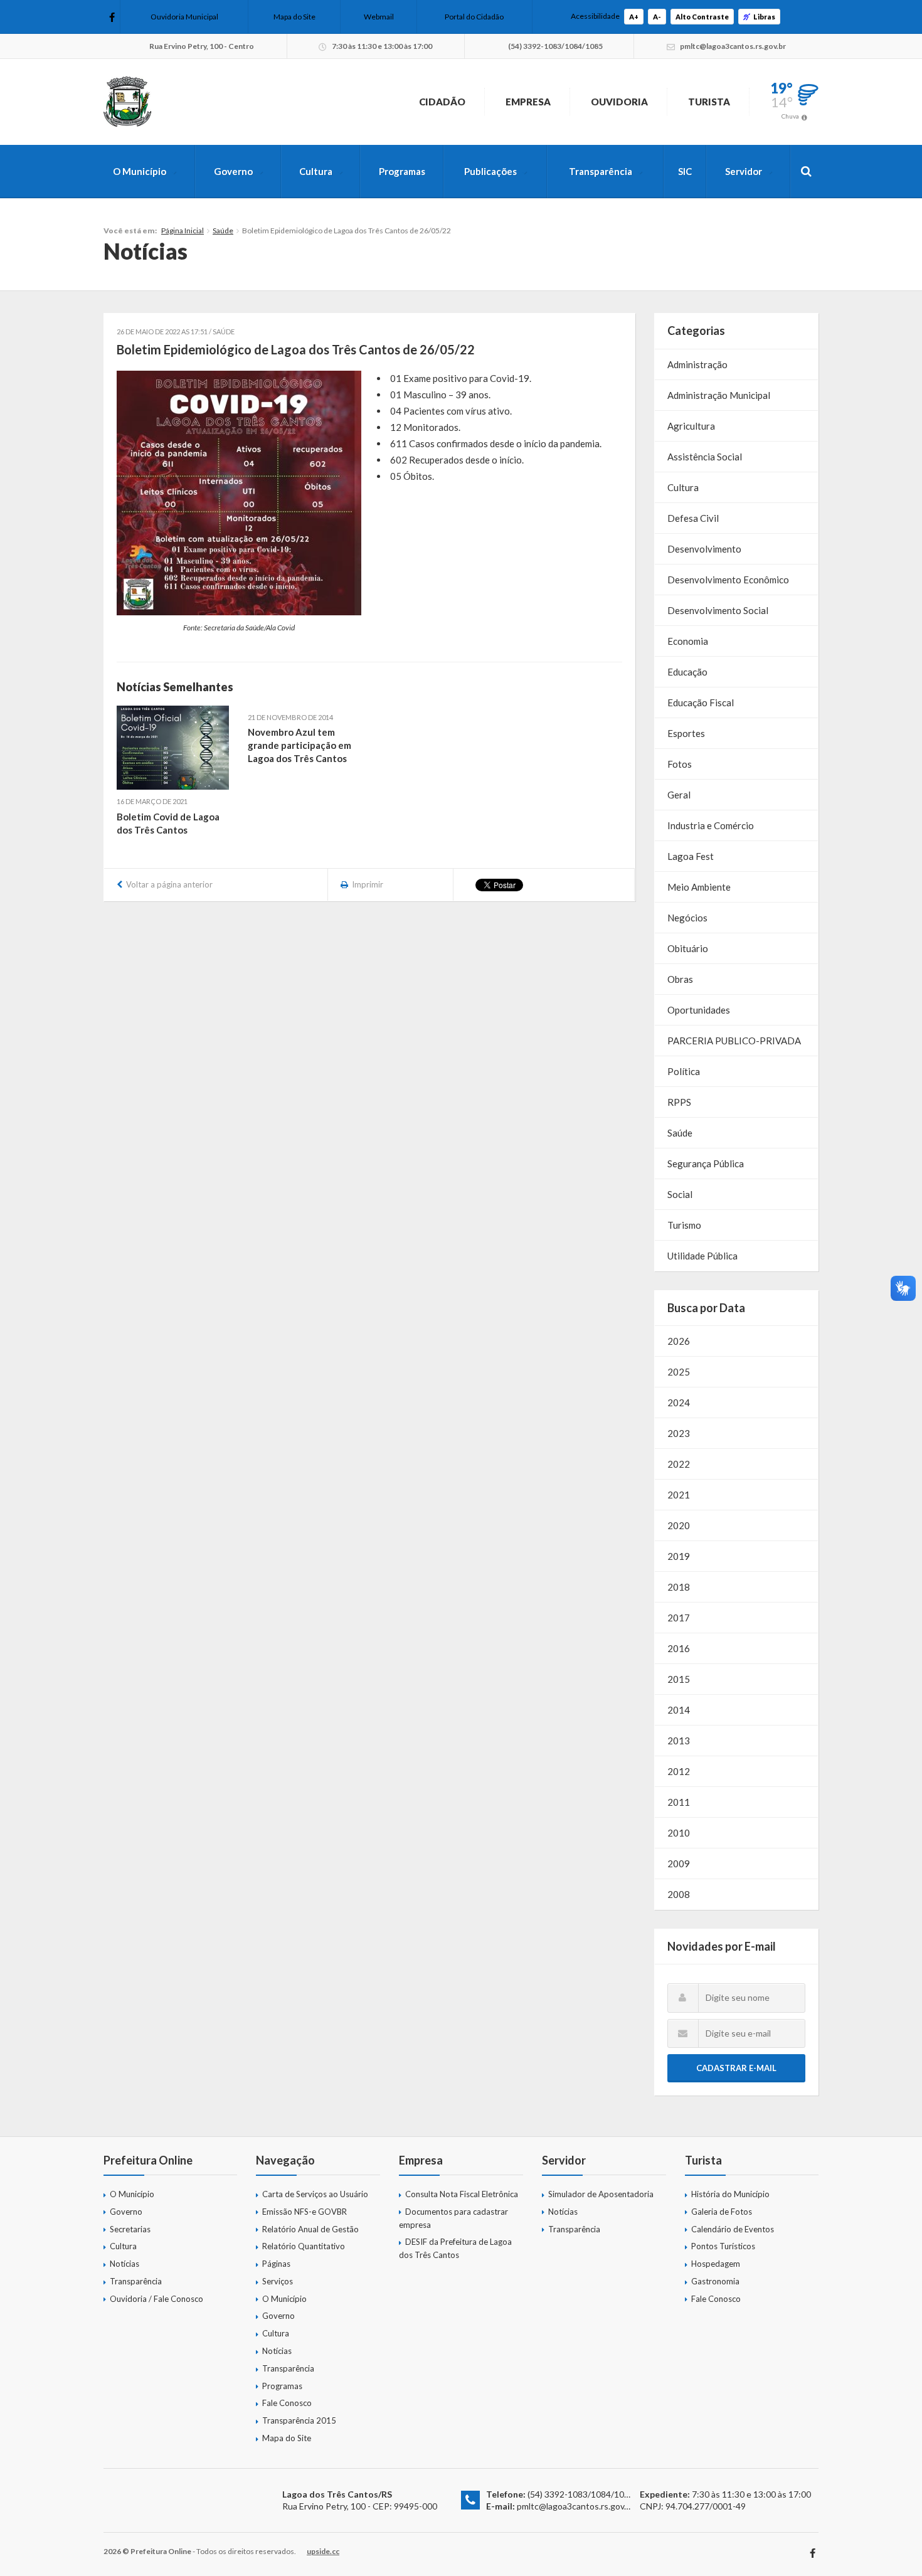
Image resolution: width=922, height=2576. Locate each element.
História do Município (730, 2194)
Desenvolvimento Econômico (728, 580)
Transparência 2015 (299, 2420)
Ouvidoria (619, 102)
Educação (687, 672)
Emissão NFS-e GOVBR (305, 2212)
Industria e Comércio (711, 825)
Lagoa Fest (691, 856)
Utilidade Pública (702, 1256)
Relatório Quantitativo (304, 2246)
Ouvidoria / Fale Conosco (156, 2299)
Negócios (687, 918)
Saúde (223, 231)
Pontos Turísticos (723, 2246)
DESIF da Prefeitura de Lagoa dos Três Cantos (455, 2248)
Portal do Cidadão (474, 17)
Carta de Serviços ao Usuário (315, 2194)
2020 (679, 1525)
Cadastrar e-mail (736, 2068)
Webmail (379, 17)
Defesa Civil (693, 518)
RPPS (679, 1102)
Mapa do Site (294, 17)
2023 (679, 1433)
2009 (679, 1863)
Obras (680, 979)
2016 (679, 1648)
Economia (688, 641)
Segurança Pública (706, 1163)
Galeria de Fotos (722, 2212)
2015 (679, 1679)
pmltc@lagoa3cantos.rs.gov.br (575, 2506)
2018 (679, 1587)
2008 (679, 1894)
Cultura (316, 171)
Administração (697, 364)
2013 (679, 1741)
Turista (709, 102)
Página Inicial (183, 231)
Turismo (684, 1225)
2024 (679, 1402)
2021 (679, 1495)
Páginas (276, 2264)
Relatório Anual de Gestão (310, 2229)
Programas (402, 171)
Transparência (601, 171)
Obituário (688, 948)
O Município (140, 171)
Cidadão (442, 102)
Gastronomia (715, 2281)
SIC (685, 171)
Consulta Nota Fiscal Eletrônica (462, 2194)
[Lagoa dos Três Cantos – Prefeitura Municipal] (127, 102)
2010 (679, 1833)
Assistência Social (705, 457)
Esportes (686, 733)
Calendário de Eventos (733, 2229)
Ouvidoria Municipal (184, 17)
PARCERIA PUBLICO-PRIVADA (734, 1041)
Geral (679, 795)
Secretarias (130, 2229)
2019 (679, 1556)
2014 (679, 1710)
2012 (679, 1771)
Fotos (680, 764)
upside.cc (323, 2551)
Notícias (125, 2264)
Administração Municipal (719, 395)
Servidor (744, 171)
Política (684, 1071)
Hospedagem (716, 2264)
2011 (679, 1802)
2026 (679, 1341)
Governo (233, 171)
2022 (679, 1464)
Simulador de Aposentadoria (601, 2194)
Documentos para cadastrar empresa (453, 2218)
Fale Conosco (287, 2403)
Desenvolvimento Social (718, 610)
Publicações (490, 171)
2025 (679, 1372)
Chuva (790, 116)
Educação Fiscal (701, 702)
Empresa (528, 102)
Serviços (278, 2281)
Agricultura (691, 426)
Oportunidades (699, 1010)
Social (680, 1194)
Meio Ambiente (699, 887)
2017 (679, 1618)
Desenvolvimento (704, 549)
